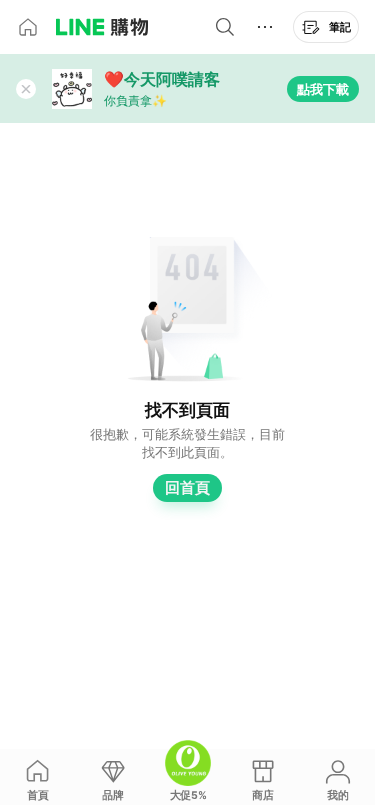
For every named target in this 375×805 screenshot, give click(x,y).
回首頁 (187, 487)
